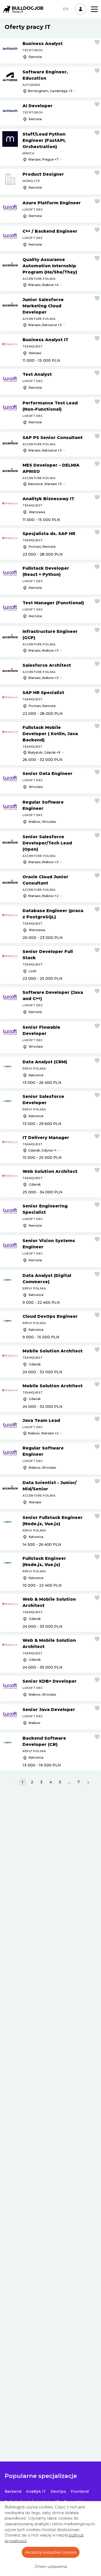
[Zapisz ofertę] (97, 42)
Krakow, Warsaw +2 (43, 1433)
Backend (13, 2491)
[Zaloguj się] (81, 9)
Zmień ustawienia (51, 2567)
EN (66, 9)
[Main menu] (94, 9)
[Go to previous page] (13, 1782)
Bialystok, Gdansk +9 (44, 752)
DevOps (58, 2491)
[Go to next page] (88, 1782)
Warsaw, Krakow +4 (43, 285)
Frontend (80, 2491)
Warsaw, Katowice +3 (45, 325)
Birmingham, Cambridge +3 (50, 91)
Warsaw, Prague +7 (43, 159)
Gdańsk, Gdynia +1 (42, 1150)
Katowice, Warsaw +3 (45, 484)
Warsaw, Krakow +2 (43, 896)
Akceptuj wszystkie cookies (51, 2552)
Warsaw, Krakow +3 (43, 650)
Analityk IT (36, 2491)
